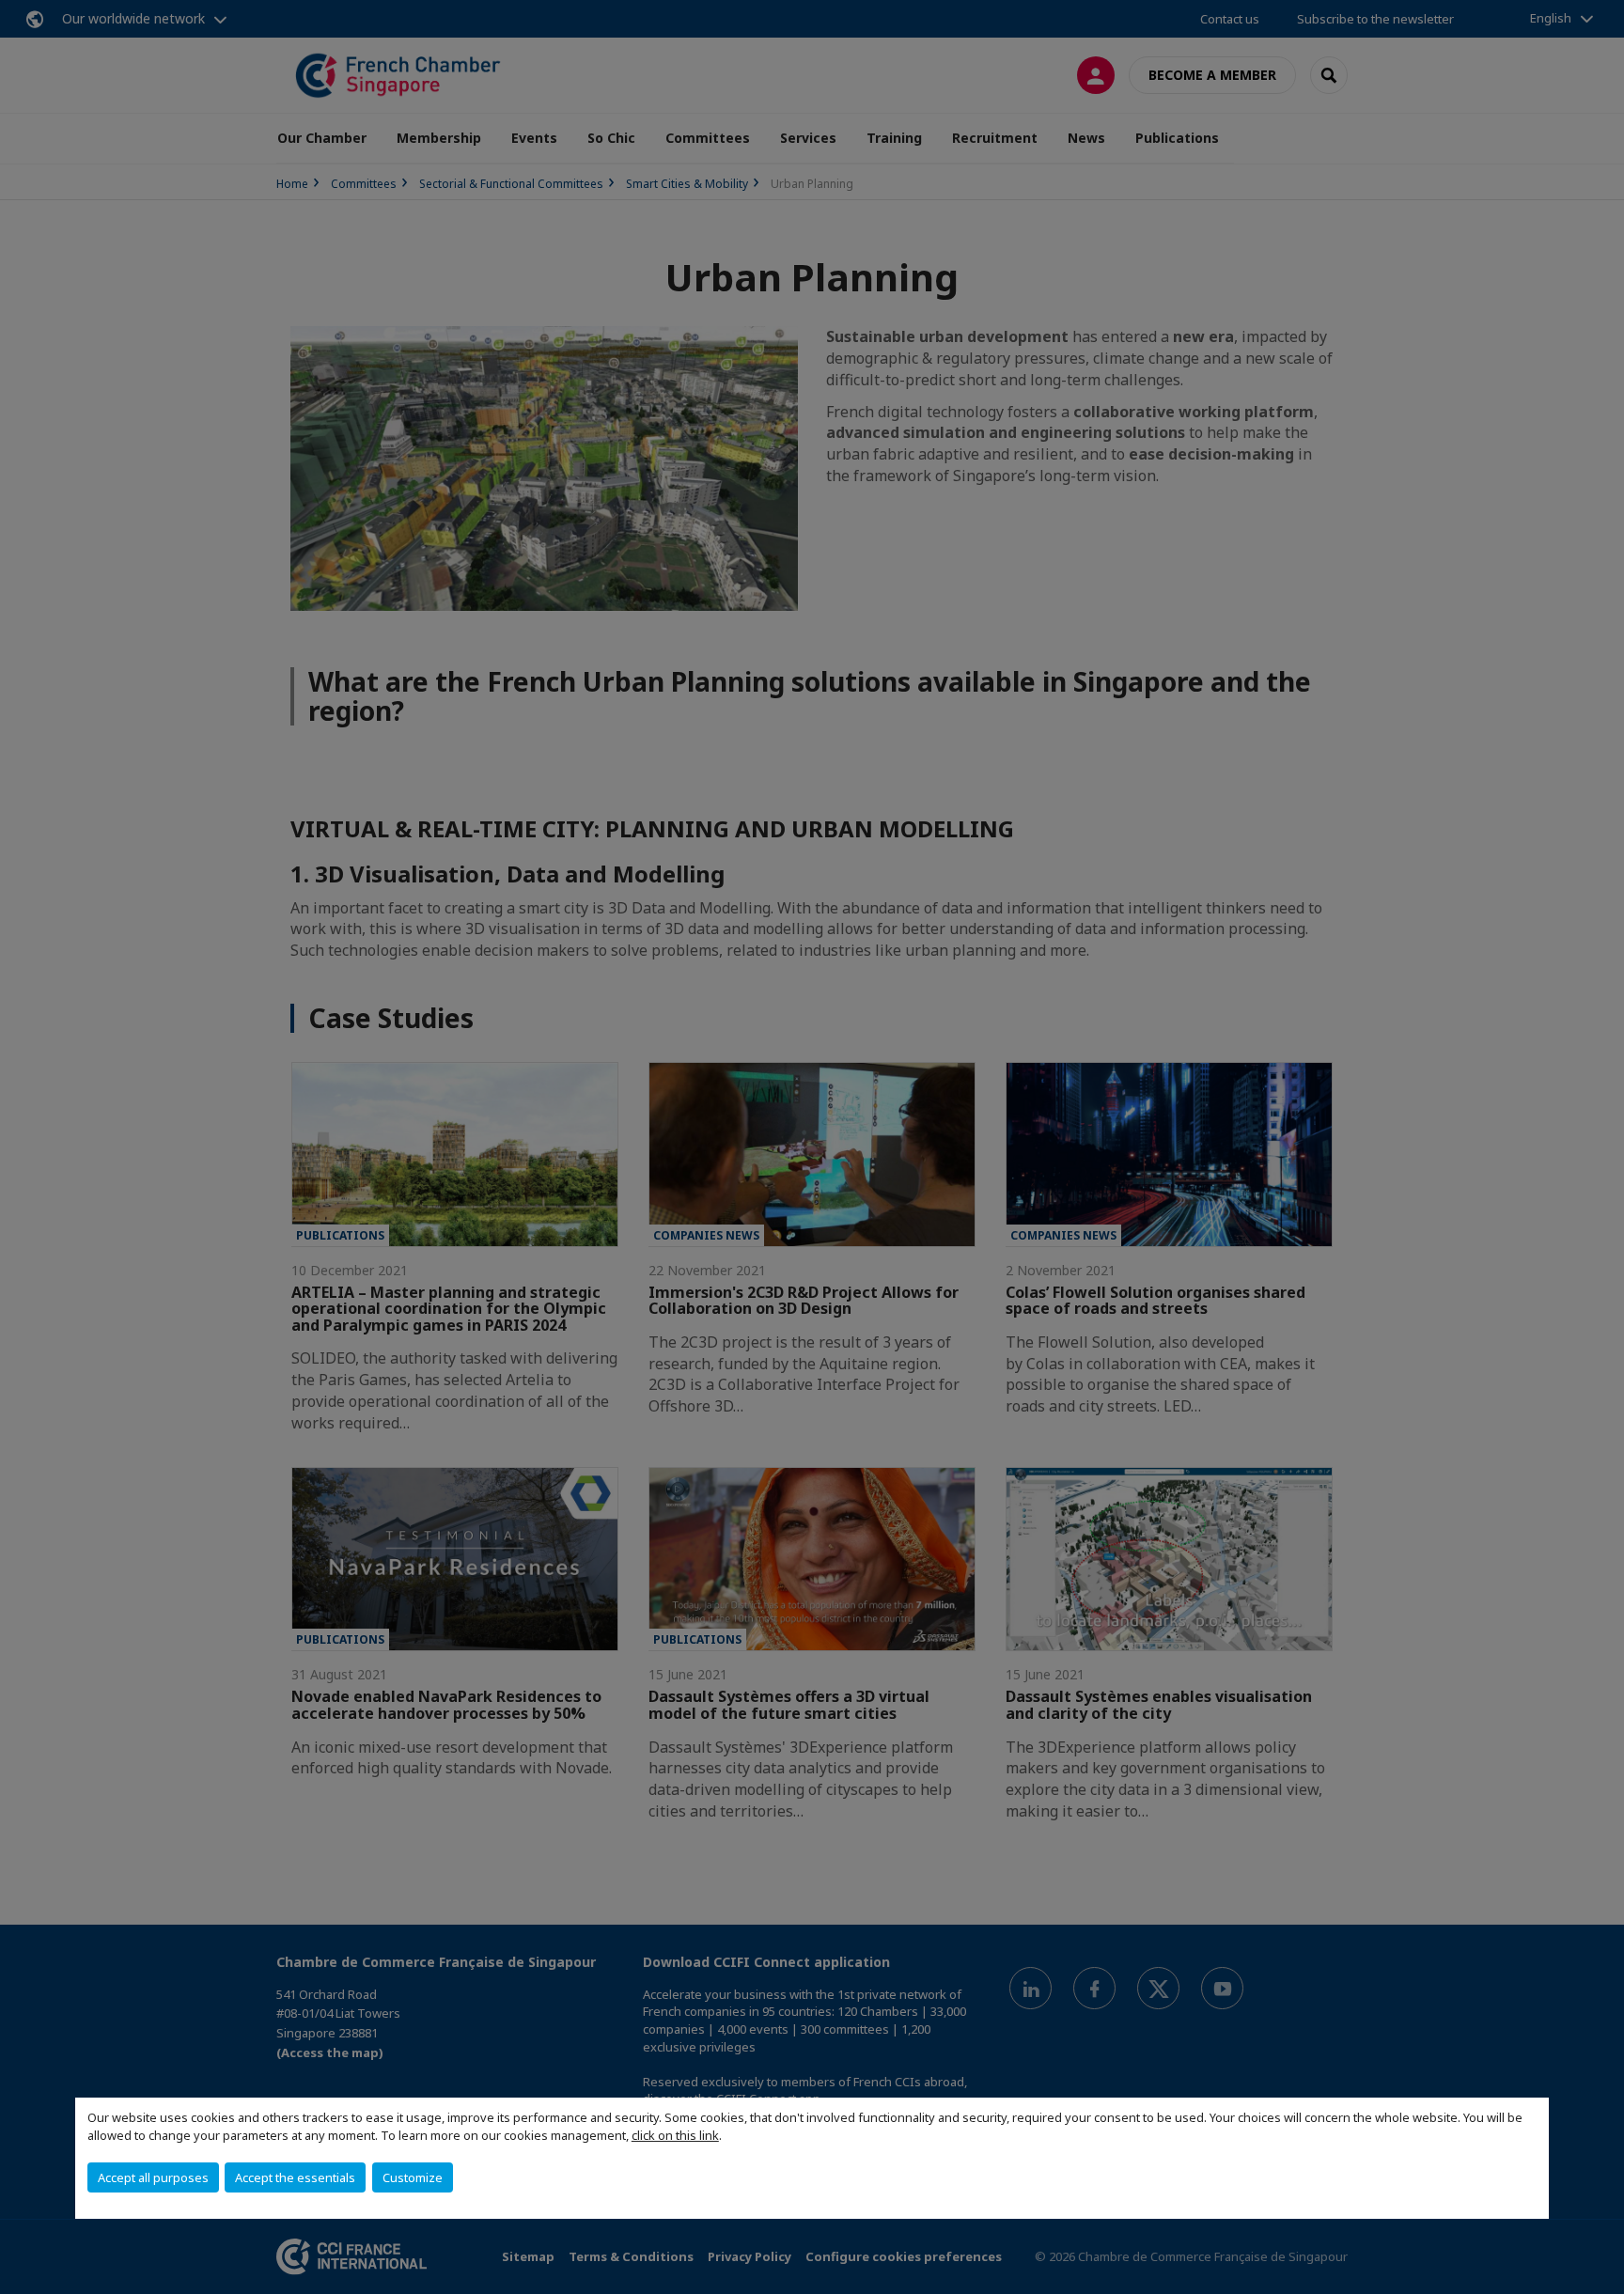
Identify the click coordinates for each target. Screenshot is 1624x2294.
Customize (413, 2177)
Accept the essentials (295, 2177)
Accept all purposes (153, 2177)
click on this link (675, 2135)
